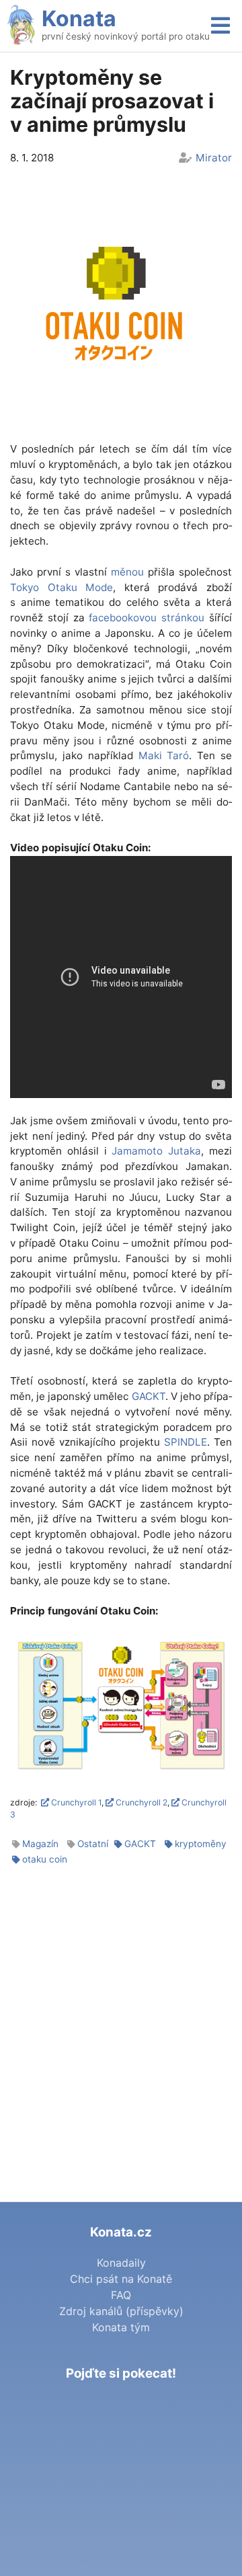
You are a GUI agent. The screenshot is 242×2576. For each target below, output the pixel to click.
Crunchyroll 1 (75, 1802)
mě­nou (127, 572)
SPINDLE (186, 1442)
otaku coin (45, 1859)
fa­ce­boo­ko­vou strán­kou (147, 618)
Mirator (214, 158)
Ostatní (93, 1844)
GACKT (149, 1396)
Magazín (40, 1844)
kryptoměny (201, 1844)
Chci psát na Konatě (121, 2279)
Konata (79, 18)
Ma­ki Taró (164, 755)
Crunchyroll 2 (140, 1802)
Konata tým (121, 2327)
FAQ (121, 2295)
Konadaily (121, 2263)
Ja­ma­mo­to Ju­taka (156, 1151)
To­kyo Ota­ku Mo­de (62, 587)
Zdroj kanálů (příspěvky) (121, 2311)
